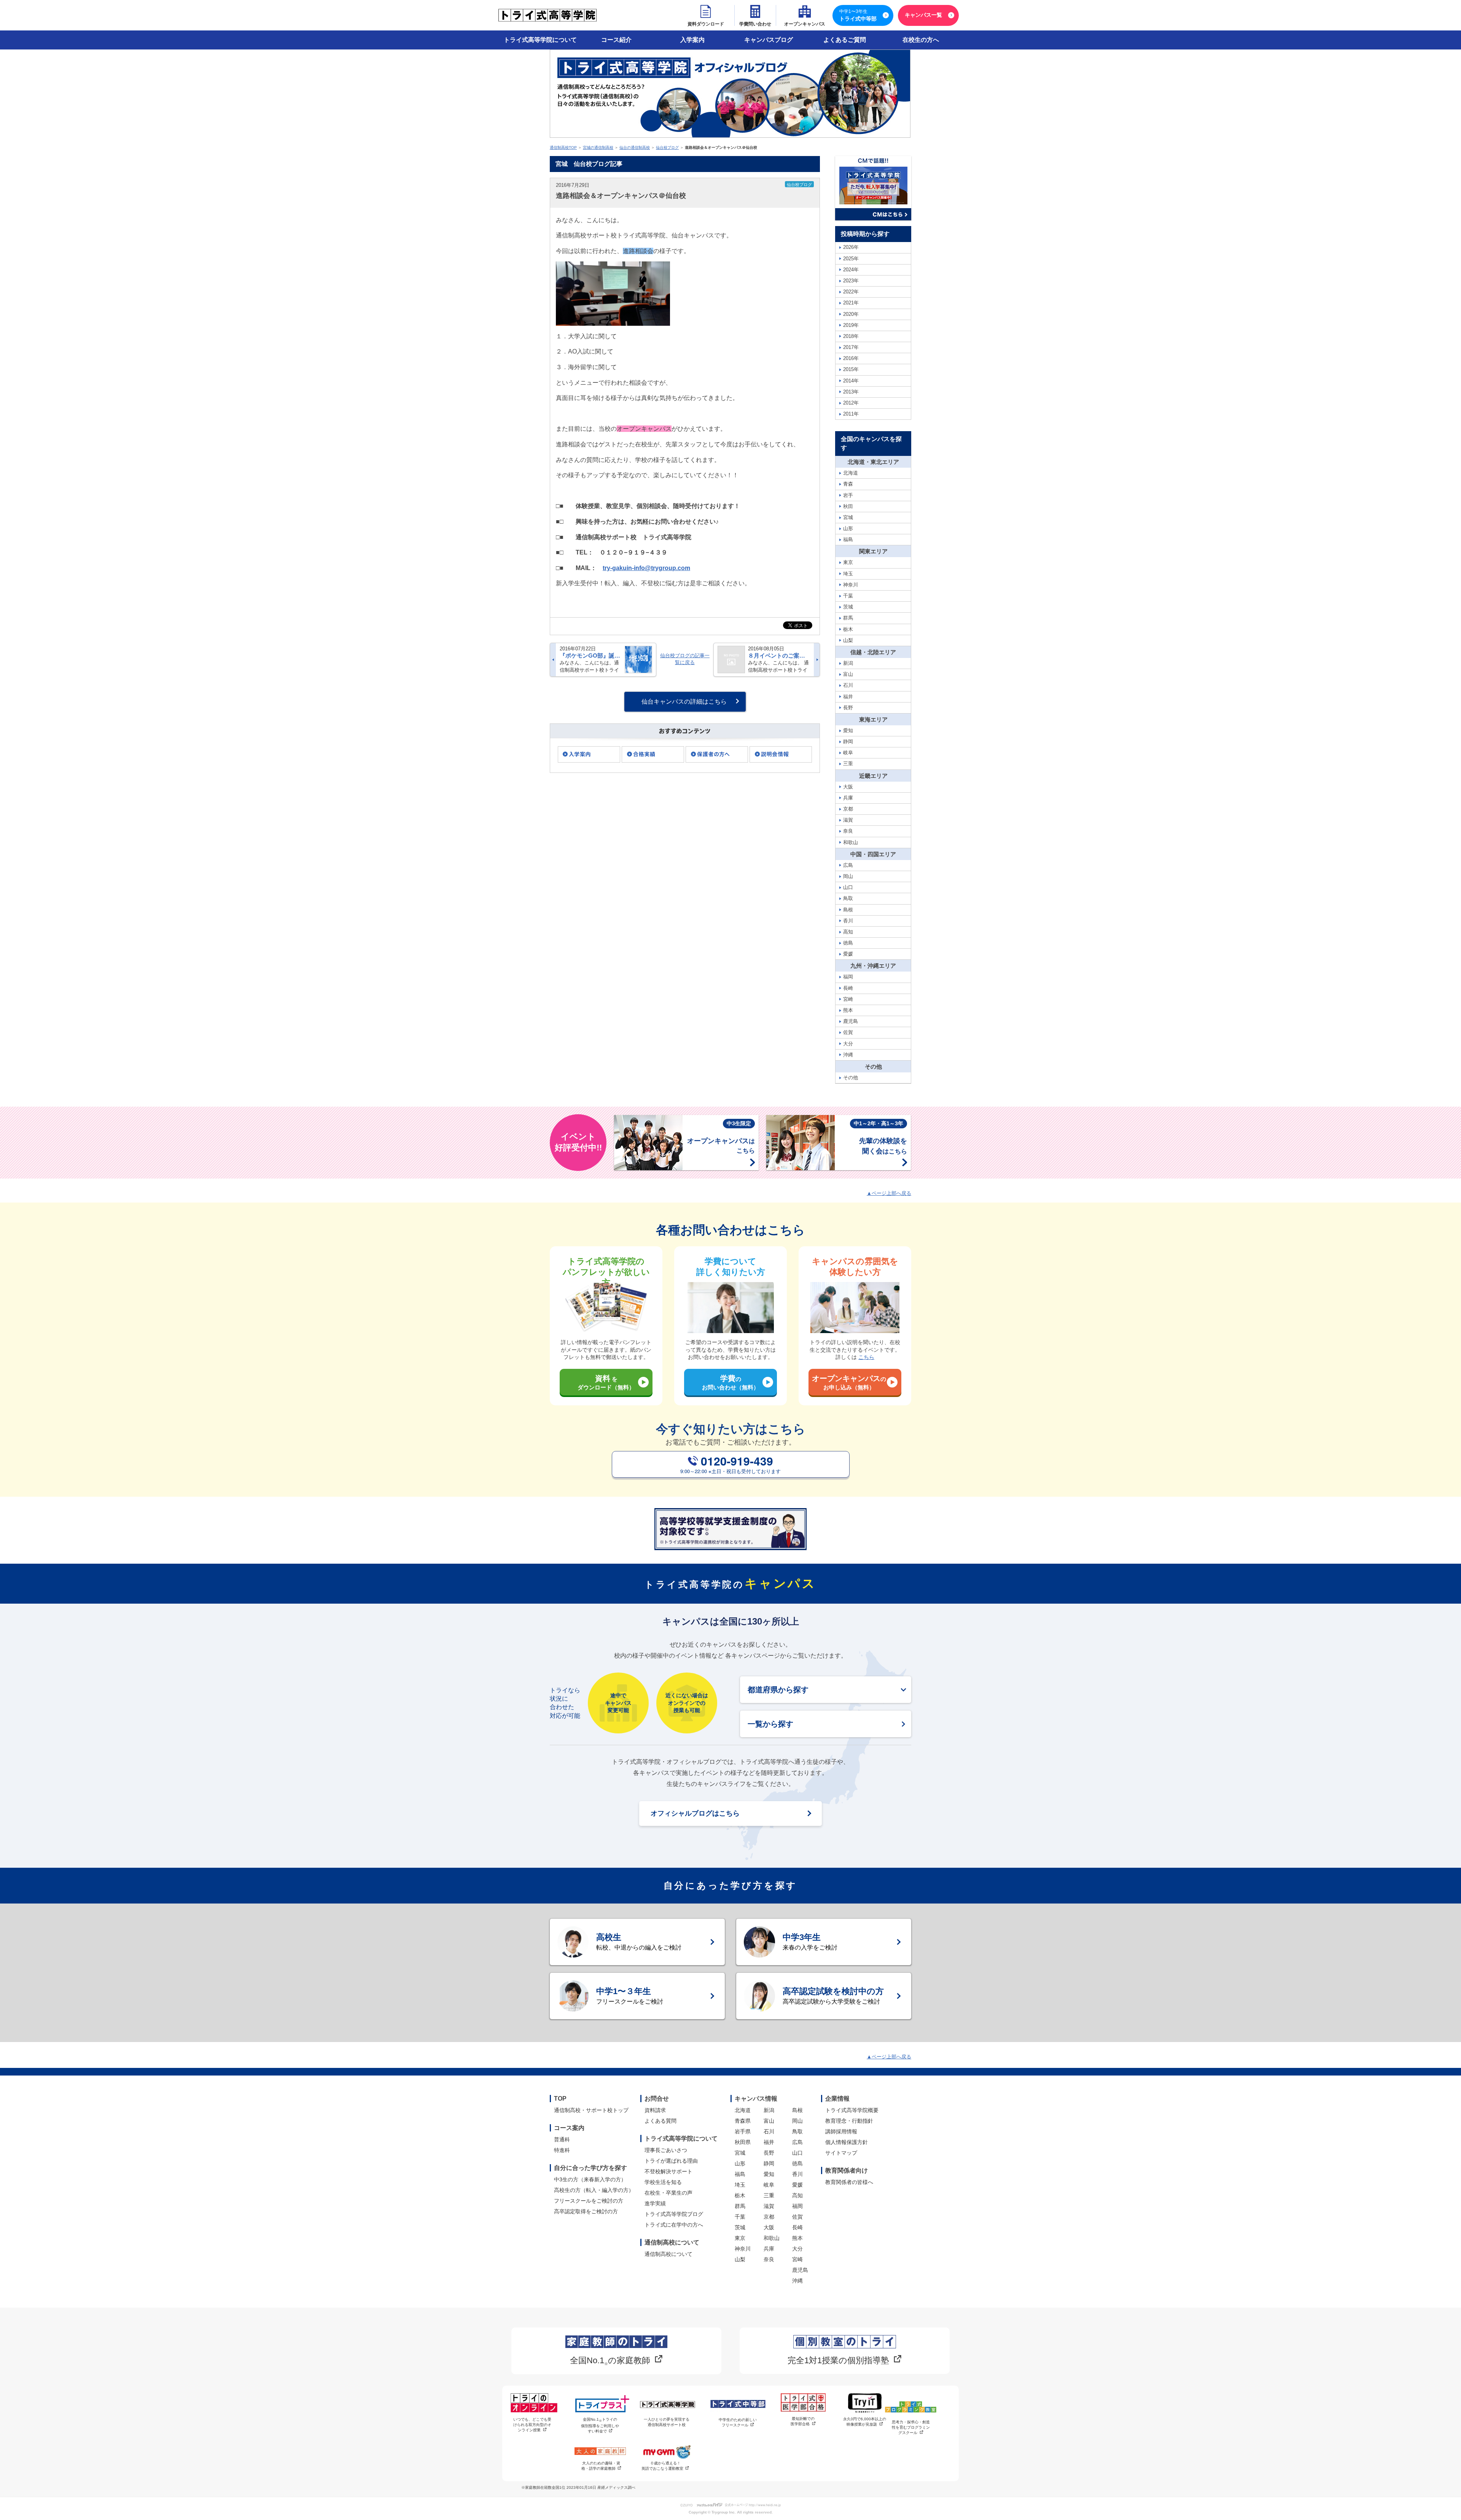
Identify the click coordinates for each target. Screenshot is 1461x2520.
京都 (769, 2217)
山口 (797, 2153)
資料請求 (655, 2110)
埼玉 (740, 2185)
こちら (866, 1357)
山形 (740, 2163)
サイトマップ (841, 2153)
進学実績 (655, 2203)
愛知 (769, 2174)
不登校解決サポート (668, 2171)
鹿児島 (800, 2270)
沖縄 (797, 2281)
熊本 (797, 2238)
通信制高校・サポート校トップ (591, 2110)
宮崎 (797, 2259)
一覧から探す (770, 1724)
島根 (797, 2110)
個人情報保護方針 (847, 2142)
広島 (797, 2142)
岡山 (797, 2121)
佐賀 (797, 2217)
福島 (740, 2174)
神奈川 (743, 2249)
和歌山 (772, 2238)
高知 (797, 2195)
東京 (740, 2238)
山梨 (740, 2259)
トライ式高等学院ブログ (674, 2214)
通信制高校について (668, 2254)
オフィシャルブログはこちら (695, 1813)
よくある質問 (660, 2121)
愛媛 (797, 2185)
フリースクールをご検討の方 (589, 2201)
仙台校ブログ (667, 147)
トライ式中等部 (858, 15)
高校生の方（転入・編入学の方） (594, 2190)
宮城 (740, 2153)
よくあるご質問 (845, 40)
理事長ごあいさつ (666, 2150)
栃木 (740, 2195)
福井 (769, 2142)
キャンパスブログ (769, 40)
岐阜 (769, 2185)
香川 (797, 2174)
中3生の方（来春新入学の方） (590, 2179)
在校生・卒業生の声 (668, 2193)
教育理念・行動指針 (849, 2121)
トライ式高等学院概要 (852, 2110)
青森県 (743, 2121)
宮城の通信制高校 (598, 147)
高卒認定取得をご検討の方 (586, 2211)
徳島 (797, 2163)
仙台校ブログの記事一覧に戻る (685, 659)
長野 (769, 2153)
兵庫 (769, 2249)
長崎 (797, 2227)
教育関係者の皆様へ (849, 2182)
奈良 (769, 2259)
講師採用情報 (841, 2131)
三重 (769, 2195)
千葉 (740, 2217)
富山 (769, 2121)
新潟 (769, 2110)
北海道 (743, 2110)
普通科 (562, 2139)
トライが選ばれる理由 (671, 2161)
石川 (769, 2131)
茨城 (740, 2227)
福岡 (797, 2206)
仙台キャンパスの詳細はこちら (684, 702)
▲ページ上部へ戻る (889, 1193)
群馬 (740, 2206)
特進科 (562, 2150)
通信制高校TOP (563, 147)
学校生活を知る (663, 2182)
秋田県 (743, 2142)
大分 (797, 2249)
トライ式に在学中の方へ (674, 2225)
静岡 (769, 2163)
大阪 (769, 2227)
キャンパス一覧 (923, 15)
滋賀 (769, 2206)
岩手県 (743, 2131)
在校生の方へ (921, 40)
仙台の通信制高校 (635, 147)
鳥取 (797, 2131)
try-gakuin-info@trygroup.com (646, 568)
